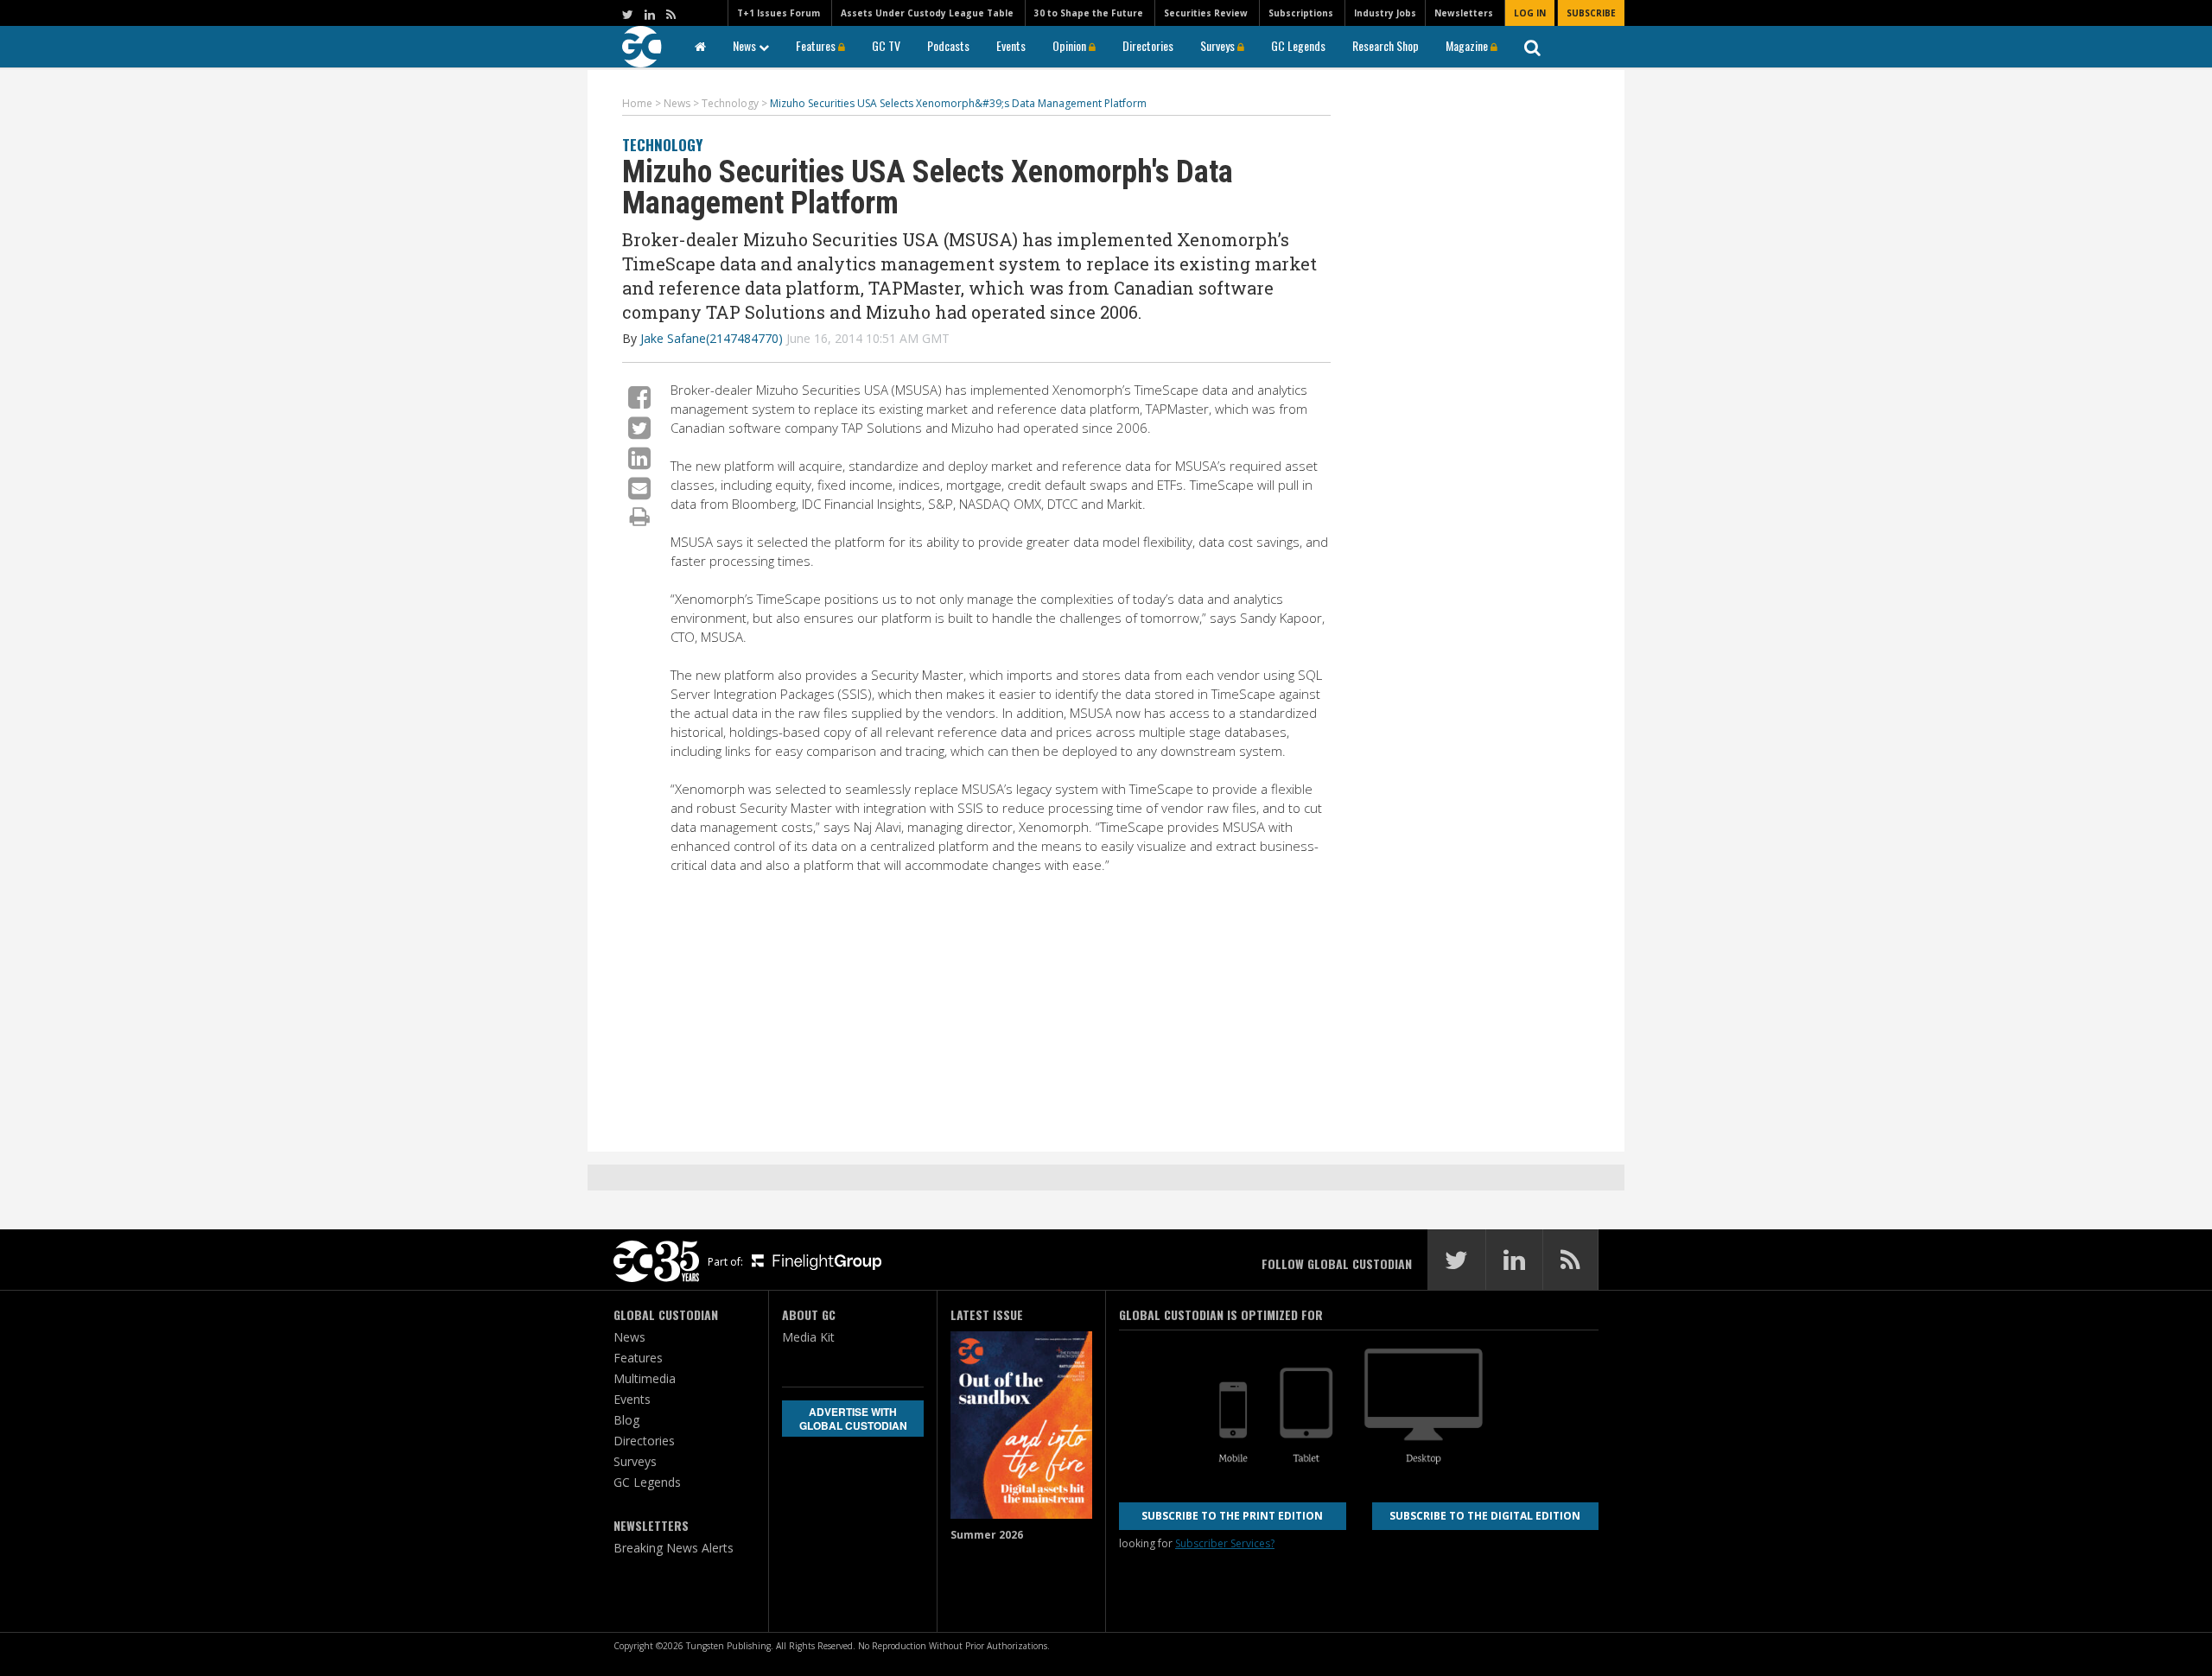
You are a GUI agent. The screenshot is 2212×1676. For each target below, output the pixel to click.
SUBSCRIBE (1591, 13)
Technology (662, 145)
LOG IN (1530, 13)
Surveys (1219, 45)
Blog (626, 1420)
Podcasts (948, 45)
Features (817, 45)
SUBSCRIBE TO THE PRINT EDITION (1232, 1516)
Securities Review (1206, 13)
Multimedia (645, 1378)
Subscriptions (1301, 13)
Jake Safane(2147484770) (712, 338)
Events (1011, 45)
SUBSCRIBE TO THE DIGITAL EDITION (1485, 1516)
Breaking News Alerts (674, 1548)
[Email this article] (639, 488)
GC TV (886, 45)
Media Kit (808, 1337)
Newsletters (1464, 13)
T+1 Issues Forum (779, 13)
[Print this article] (640, 516)
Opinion (1071, 45)
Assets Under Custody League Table (927, 13)
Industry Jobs (1385, 13)
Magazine (1468, 45)
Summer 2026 (987, 1535)
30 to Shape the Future (1089, 13)
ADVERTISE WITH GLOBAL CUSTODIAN (853, 1419)
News (746, 45)
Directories (1148, 45)
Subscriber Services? (1225, 1543)
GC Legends (1298, 45)
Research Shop (1386, 45)
